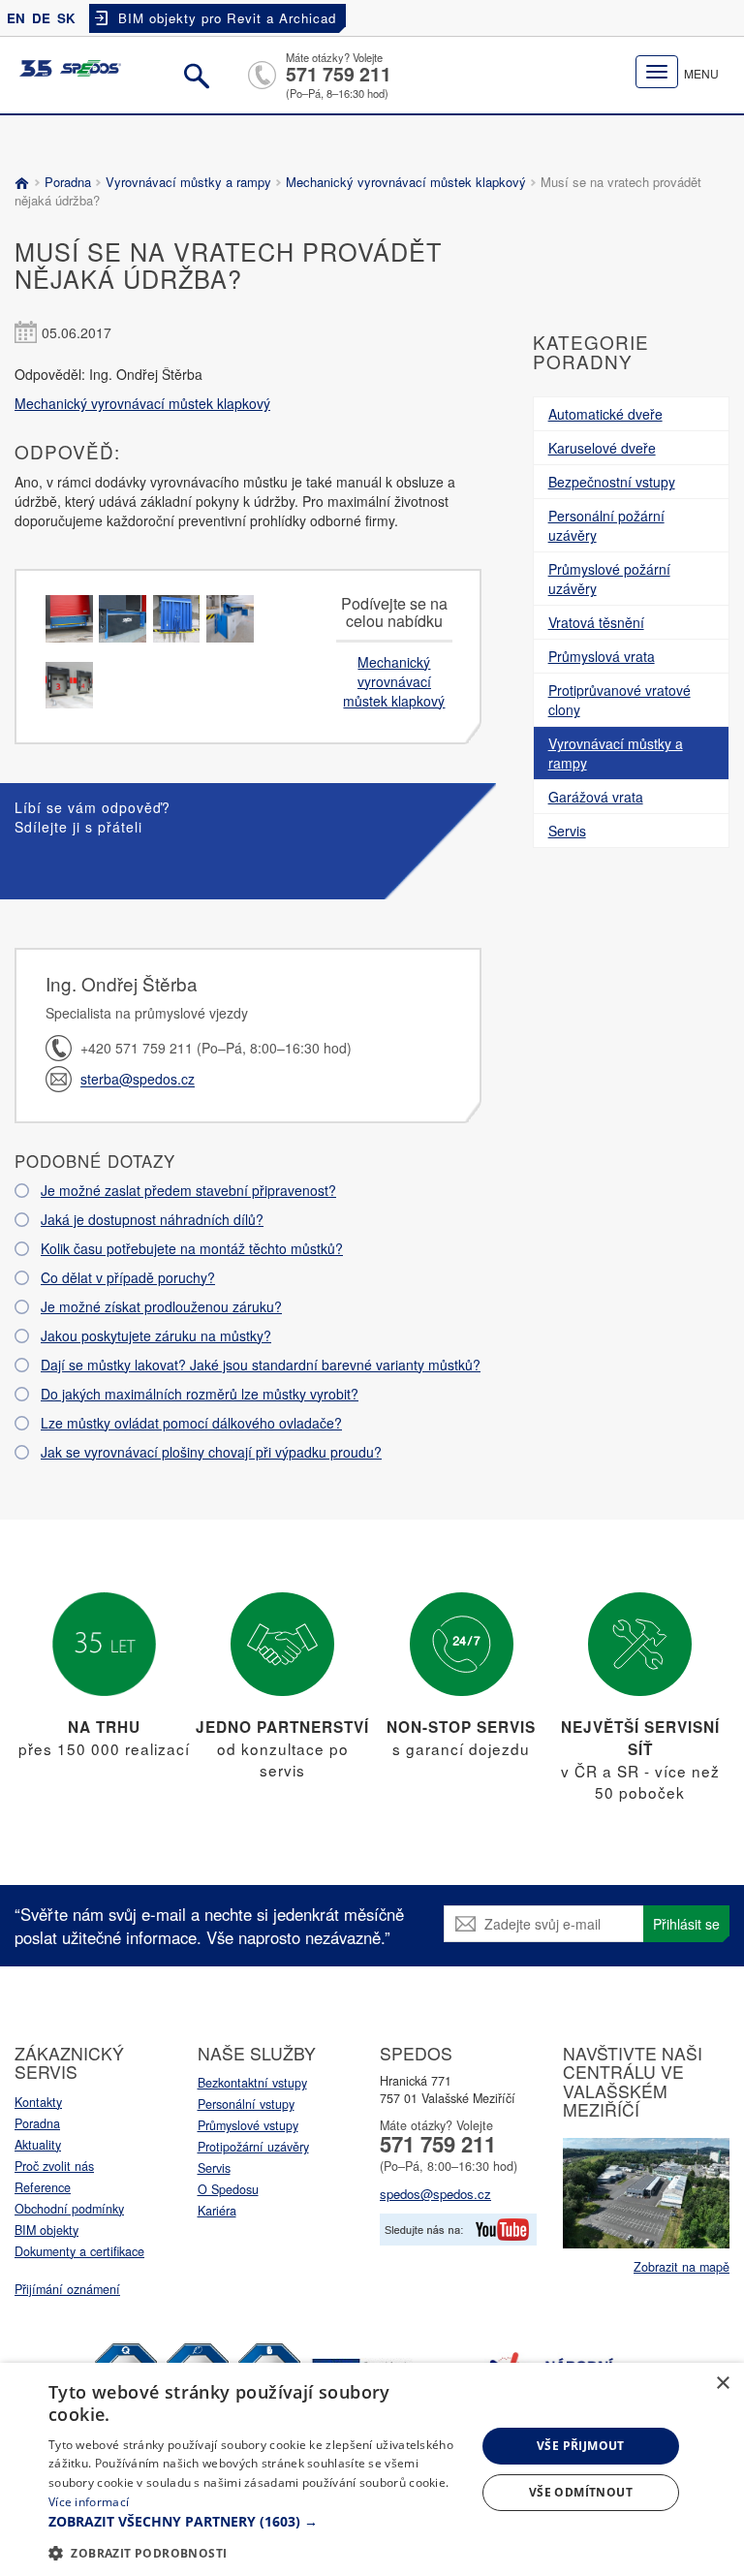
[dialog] (372, 2469)
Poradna (68, 182)
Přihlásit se (686, 1924)
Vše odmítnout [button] (581, 2492)
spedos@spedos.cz (435, 2194)
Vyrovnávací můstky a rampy (188, 182)
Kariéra (217, 2211)
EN (16, 18)
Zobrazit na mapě (682, 2267)
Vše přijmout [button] (581, 2446)
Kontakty (38, 2102)
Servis (214, 2168)
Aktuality (38, 2145)
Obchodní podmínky (69, 2209)
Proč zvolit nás (54, 2166)
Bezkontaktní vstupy (252, 2083)
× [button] (722, 2384)
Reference (43, 2187)
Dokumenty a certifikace (79, 2251)
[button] (256, 2522)
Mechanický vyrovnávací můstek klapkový (406, 182)
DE (41, 18)
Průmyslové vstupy (248, 2125)
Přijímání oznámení (67, 2289)
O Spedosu (228, 2189)
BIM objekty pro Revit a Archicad (227, 18)
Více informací (89, 2502)
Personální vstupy (246, 2104)
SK (66, 18)
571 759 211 (339, 74)
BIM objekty (46, 2230)
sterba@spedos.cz (138, 1080)
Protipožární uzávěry (253, 2147)
